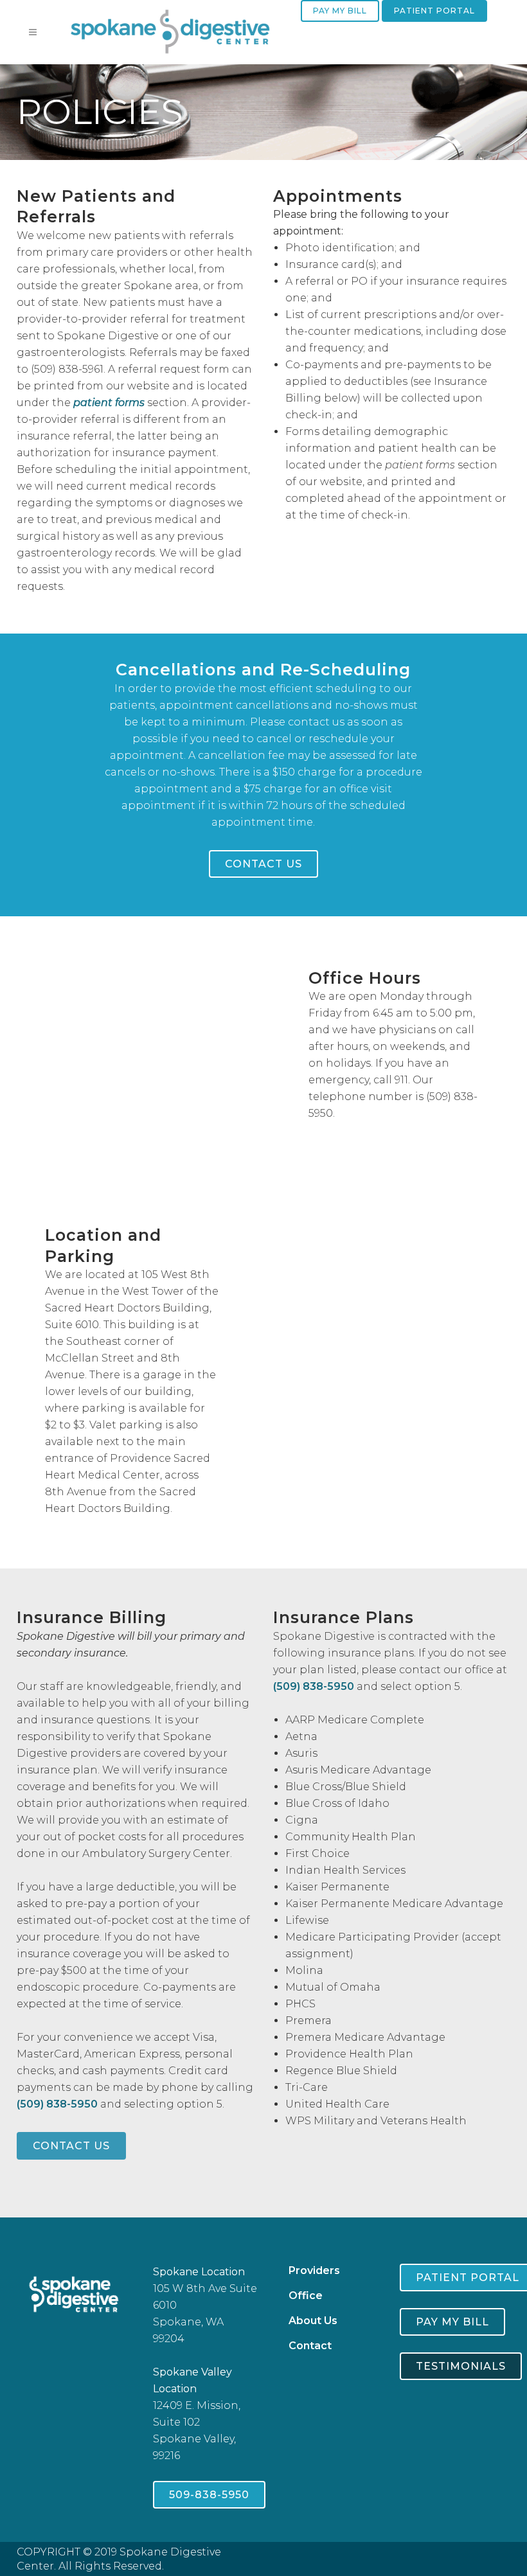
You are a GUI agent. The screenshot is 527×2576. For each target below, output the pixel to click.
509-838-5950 (209, 2495)
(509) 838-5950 (57, 2104)
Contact (310, 2346)
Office (306, 2296)
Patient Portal (434, 11)
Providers (314, 2270)
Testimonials (461, 2366)
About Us (313, 2321)
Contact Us (263, 864)
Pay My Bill (340, 11)
